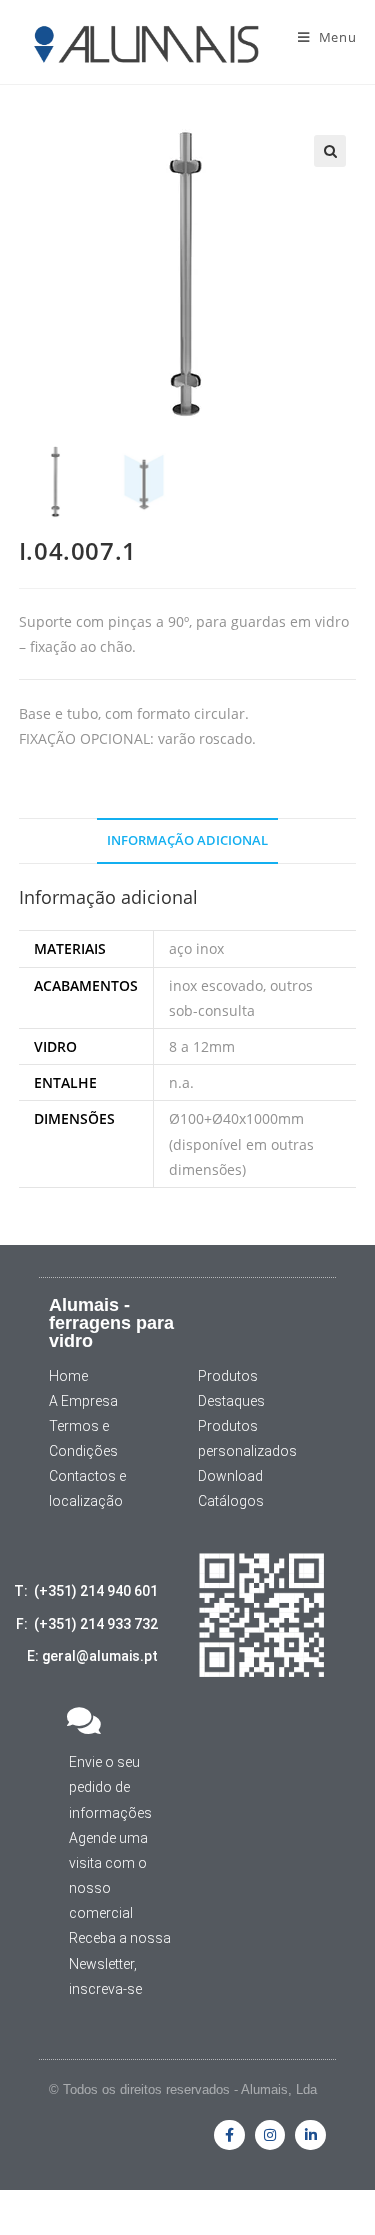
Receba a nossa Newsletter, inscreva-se (120, 1963)
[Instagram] (270, 2135)
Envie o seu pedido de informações (110, 1787)
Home (68, 1376)
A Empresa (83, 1401)
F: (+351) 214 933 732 (87, 1624)
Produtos (228, 1376)
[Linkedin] (310, 2135)
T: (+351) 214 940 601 (86, 1591)
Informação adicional (187, 840)
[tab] (188, 841)
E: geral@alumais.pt (92, 1656)
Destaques (231, 1401)
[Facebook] (229, 2135)
